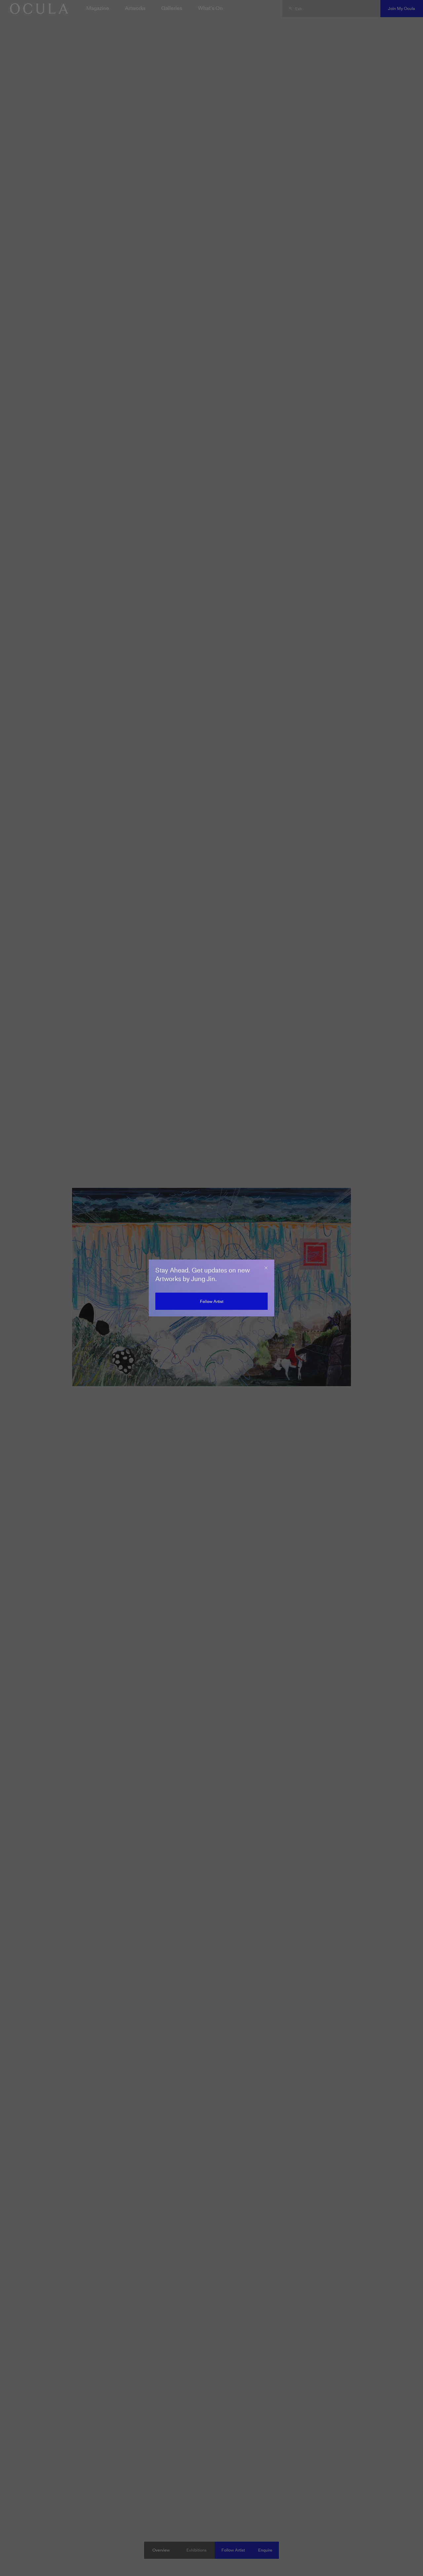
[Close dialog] (266, 1268)
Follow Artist (212, 1301)
